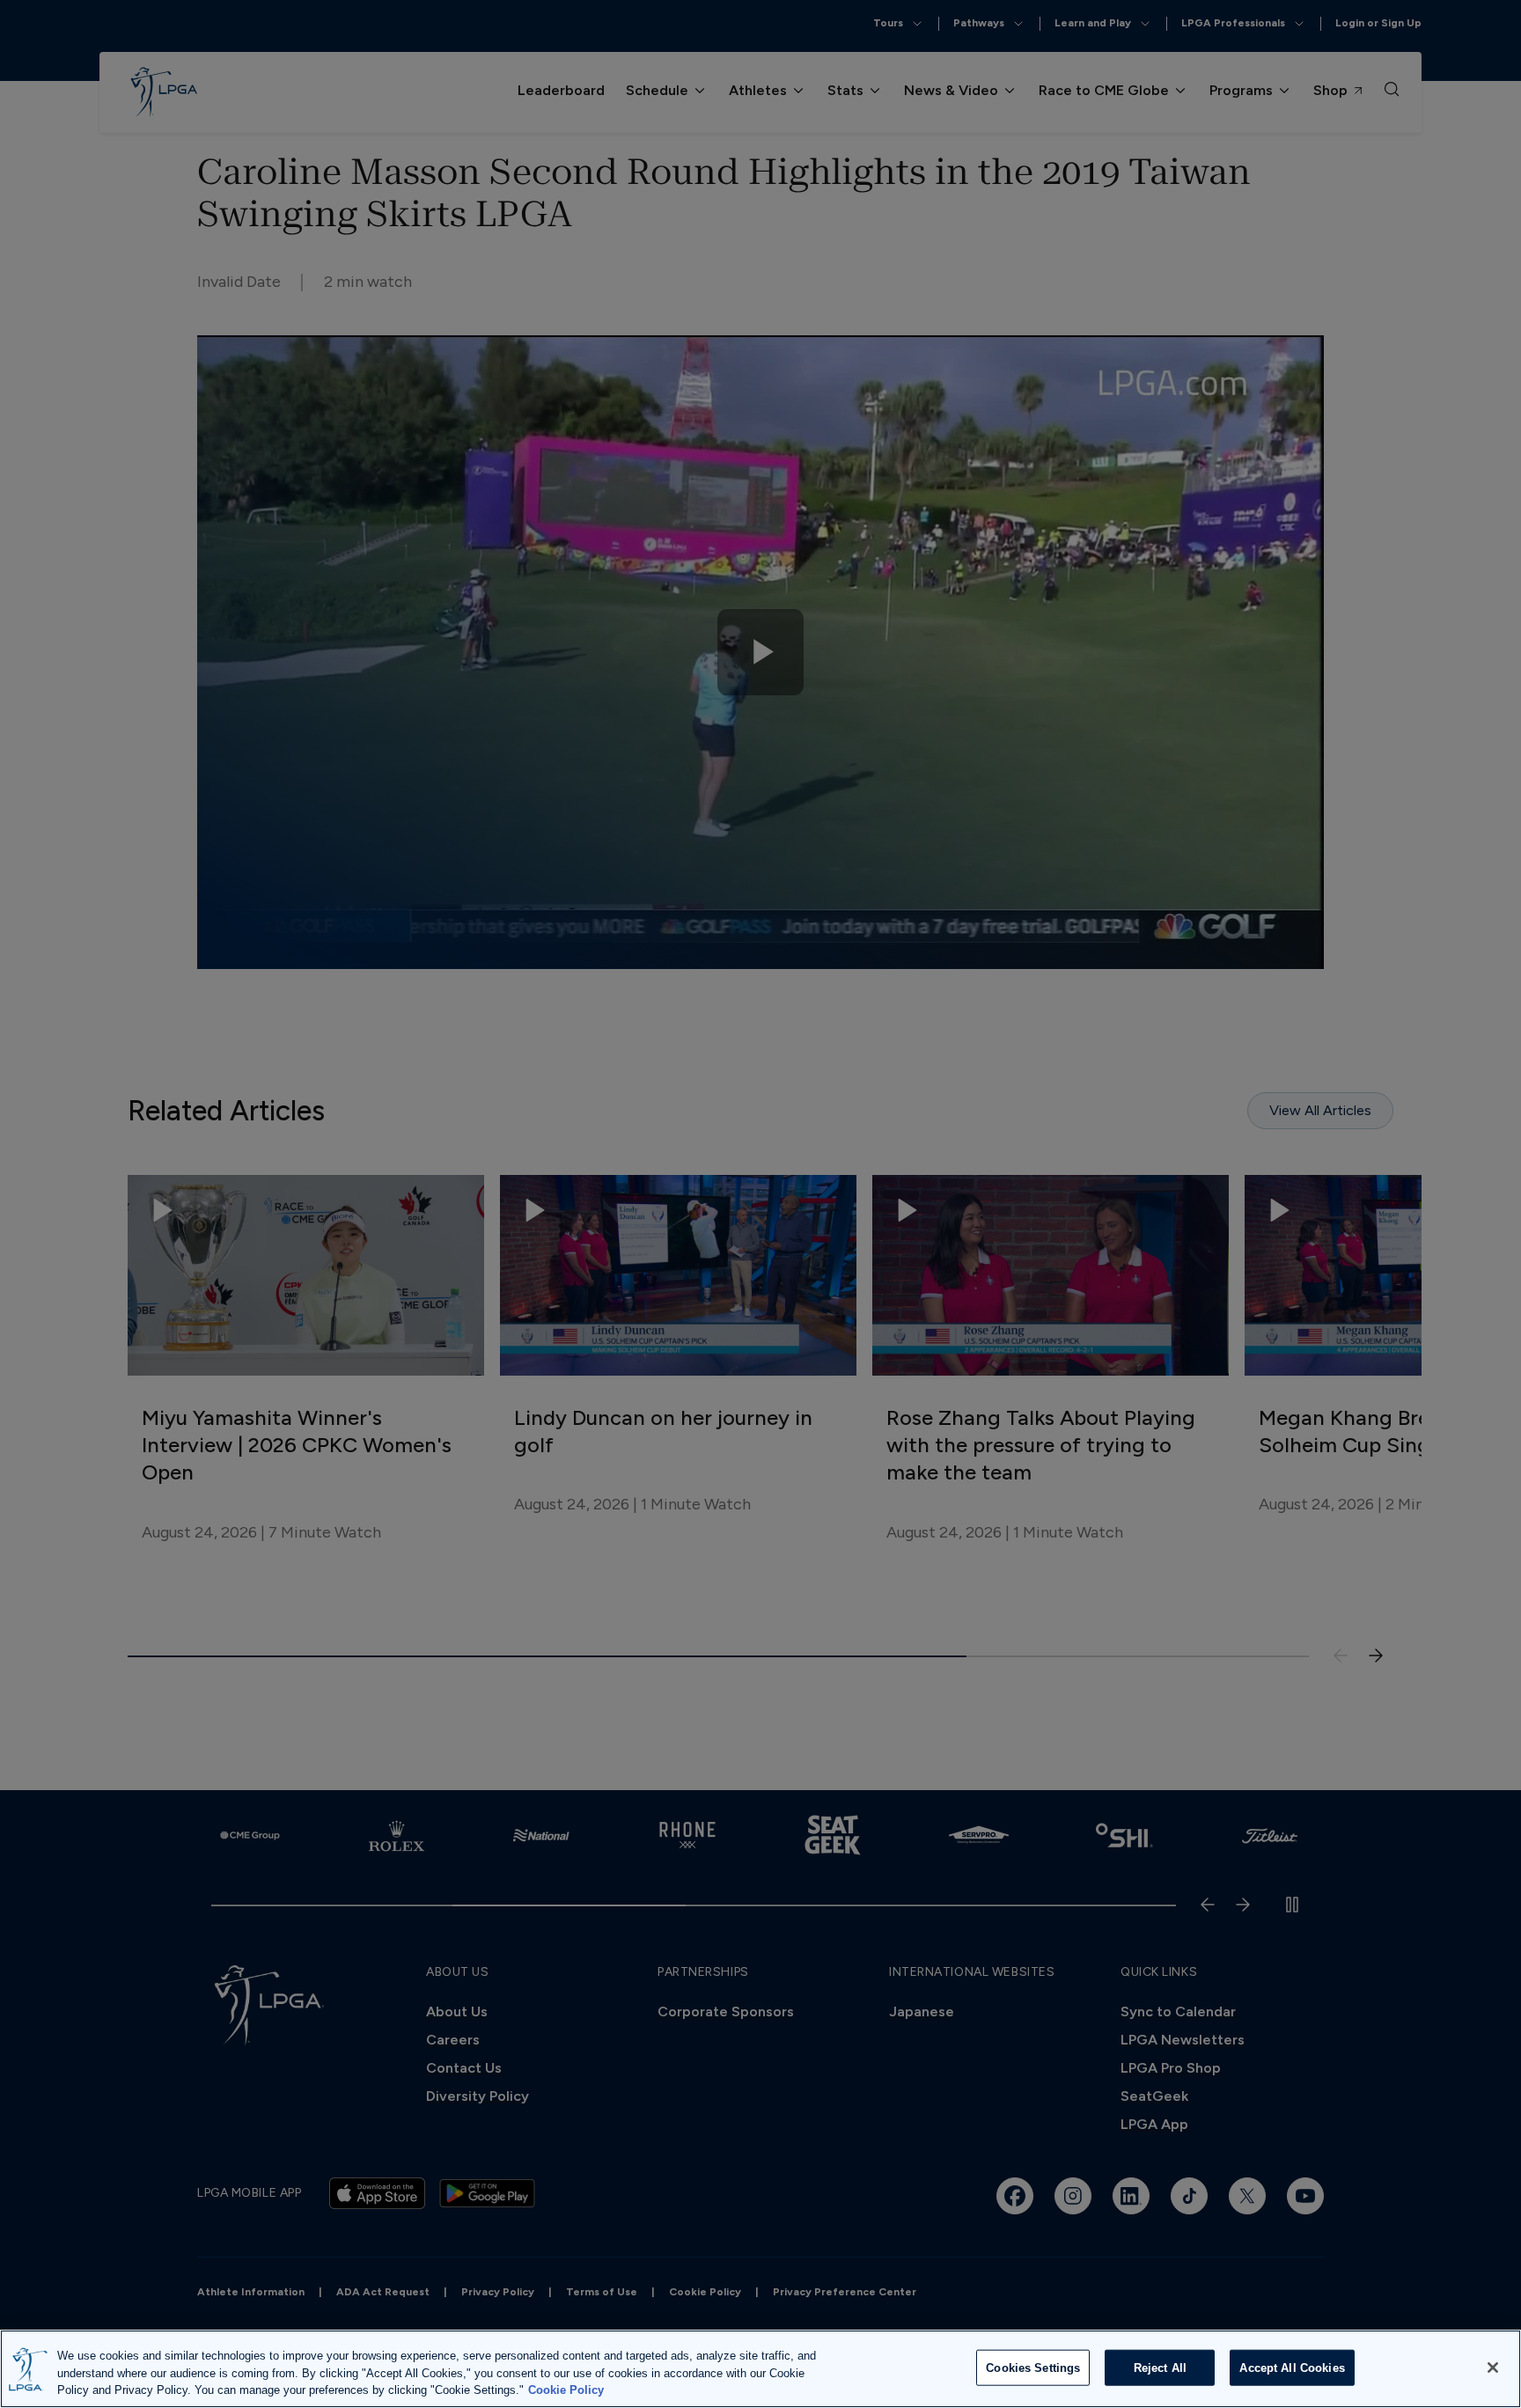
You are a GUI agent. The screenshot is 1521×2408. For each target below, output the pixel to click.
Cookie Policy (566, 2390)
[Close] (1493, 2368)
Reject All (1160, 2367)
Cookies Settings (1033, 2367)
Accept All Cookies (1292, 2367)
